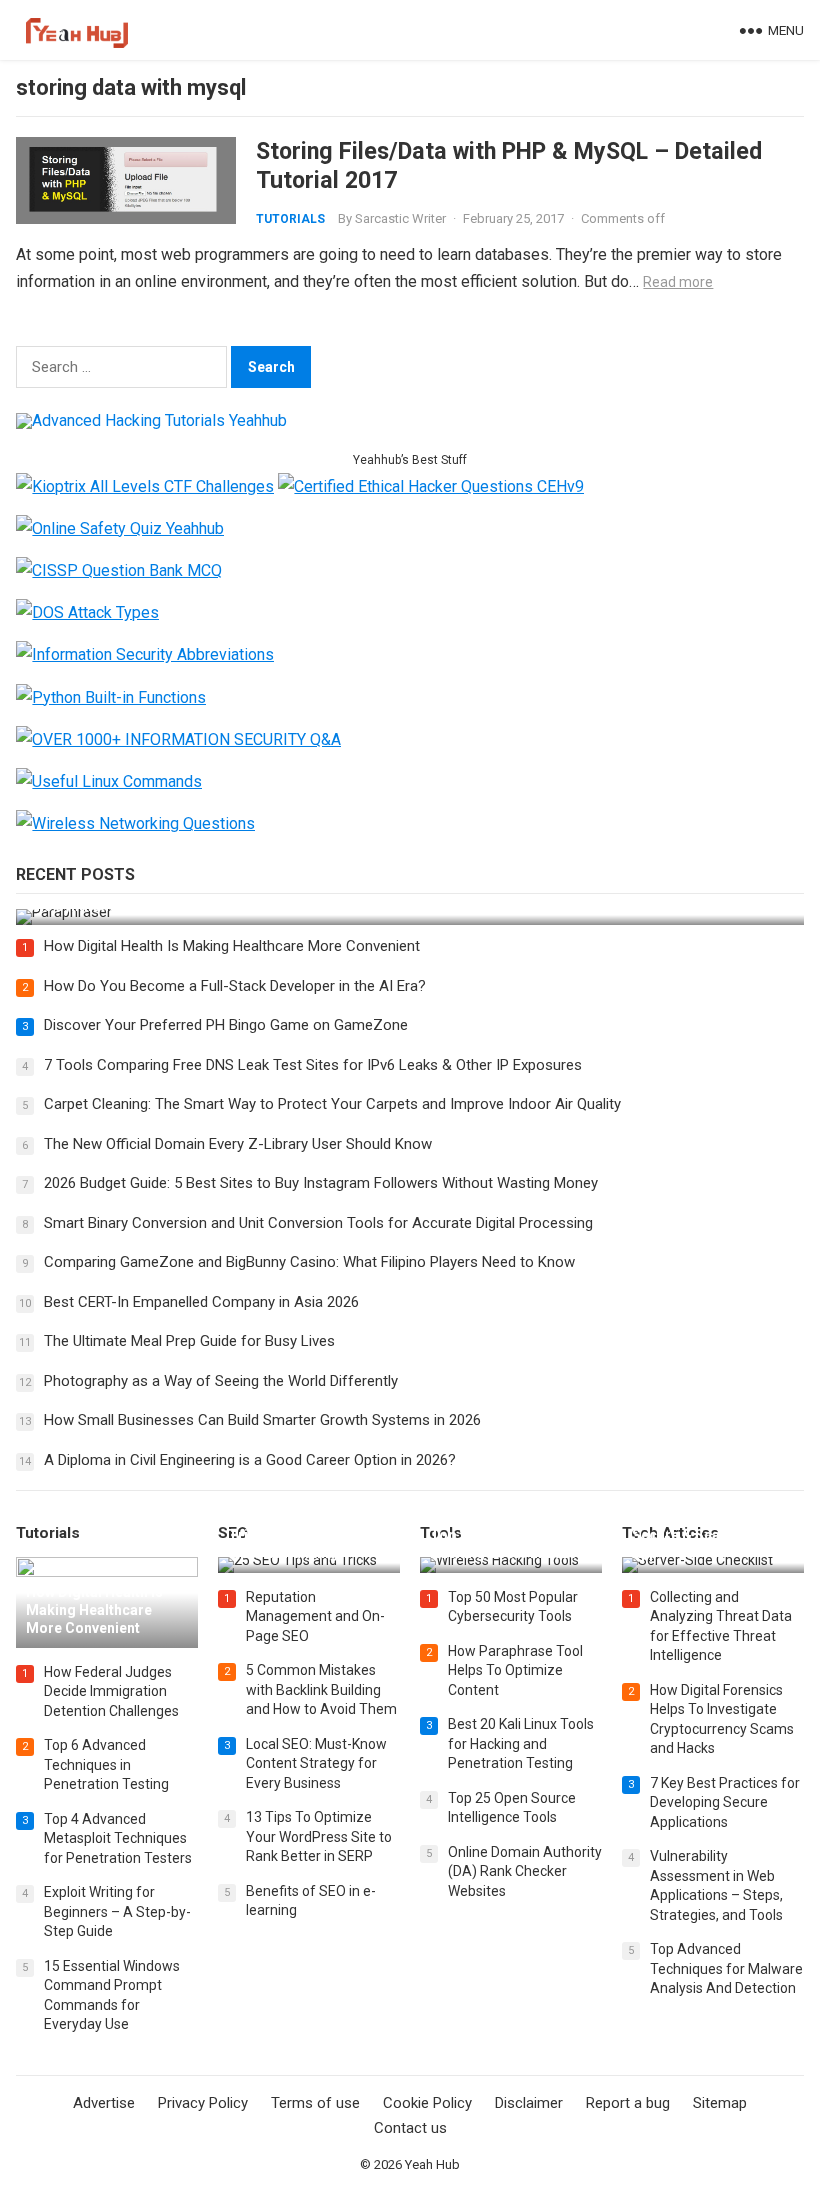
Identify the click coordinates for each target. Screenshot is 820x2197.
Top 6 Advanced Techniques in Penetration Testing (106, 1764)
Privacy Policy (203, 2103)
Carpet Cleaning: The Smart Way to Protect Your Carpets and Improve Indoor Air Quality (332, 1104)
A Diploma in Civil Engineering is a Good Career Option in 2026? (250, 1460)
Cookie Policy (427, 2103)
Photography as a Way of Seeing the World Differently (221, 1381)
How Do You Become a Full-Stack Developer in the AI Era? (235, 986)
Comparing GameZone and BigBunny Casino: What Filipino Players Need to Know (309, 1262)
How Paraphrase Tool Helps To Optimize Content (515, 1670)
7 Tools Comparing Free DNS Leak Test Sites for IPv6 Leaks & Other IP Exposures (313, 1065)
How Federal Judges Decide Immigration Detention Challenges (111, 1691)
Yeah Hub (432, 2164)
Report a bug (628, 2103)
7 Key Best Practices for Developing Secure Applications (725, 1802)
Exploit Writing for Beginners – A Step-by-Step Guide (117, 1911)
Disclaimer (529, 2103)
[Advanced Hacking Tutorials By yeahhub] (151, 420)
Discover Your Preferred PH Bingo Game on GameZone (226, 1025)
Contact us (410, 2128)
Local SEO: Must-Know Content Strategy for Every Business (316, 1763)
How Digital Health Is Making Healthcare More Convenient (232, 946)
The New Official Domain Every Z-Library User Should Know (238, 1144)
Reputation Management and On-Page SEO (315, 1616)
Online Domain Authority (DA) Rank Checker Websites (525, 1871)
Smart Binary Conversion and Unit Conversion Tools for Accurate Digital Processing (318, 1223)
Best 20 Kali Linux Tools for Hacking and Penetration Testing (521, 1743)
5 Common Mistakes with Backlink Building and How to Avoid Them (321, 1689)
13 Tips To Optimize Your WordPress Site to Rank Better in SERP (319, 1836)
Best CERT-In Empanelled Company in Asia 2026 (201, 1302)
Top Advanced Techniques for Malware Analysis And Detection (726, 1968)
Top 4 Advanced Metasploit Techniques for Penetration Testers (118, 1838)
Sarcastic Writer (400, 218)
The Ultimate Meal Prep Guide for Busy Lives (189, 1341)
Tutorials (290, 219)
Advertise (104, 2103)
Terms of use (315, 2103)
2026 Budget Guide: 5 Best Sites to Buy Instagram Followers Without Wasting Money (321, 1183)
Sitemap (720, 2103)
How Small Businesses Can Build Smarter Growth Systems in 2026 (262, 1420)
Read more (678, 282)
